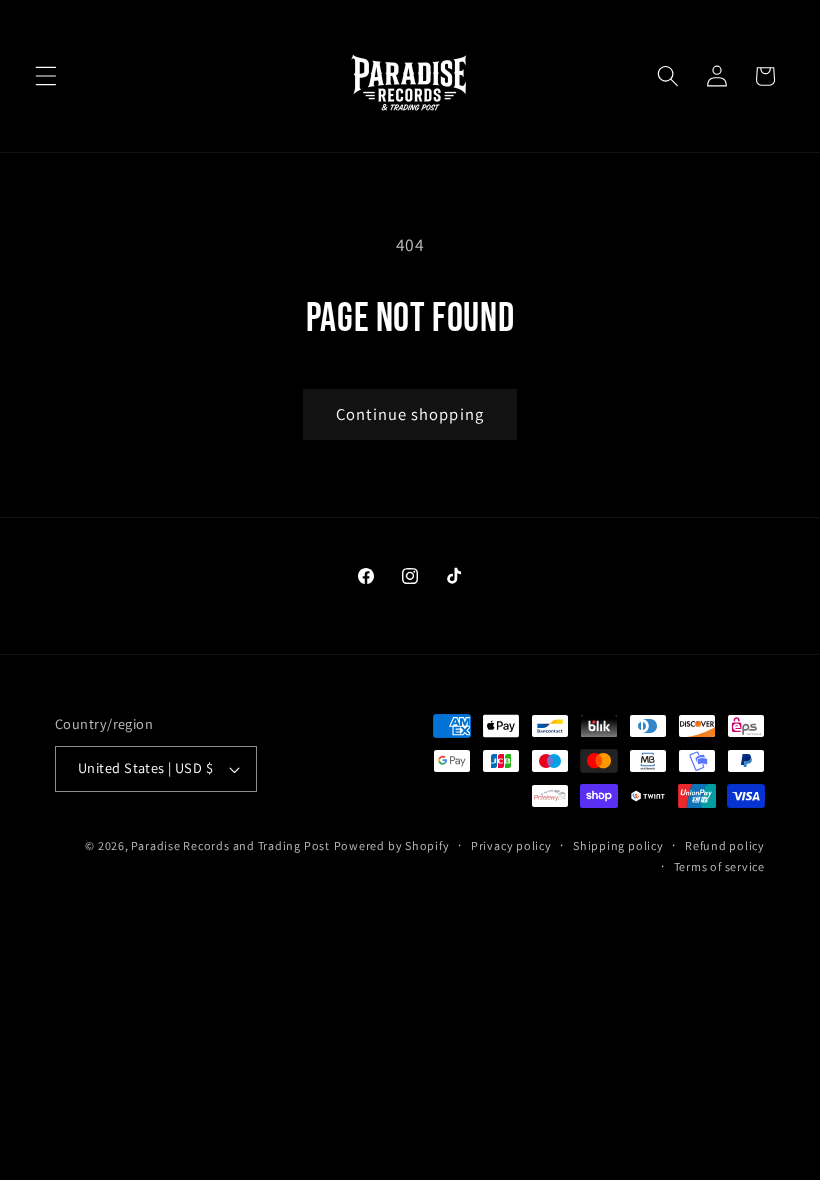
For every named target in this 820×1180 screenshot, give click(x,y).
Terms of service (719, 866)
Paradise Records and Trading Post (230, 845)
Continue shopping (410, 414)
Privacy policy (511, 845)
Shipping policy (618, 845)
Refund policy (725, 845)
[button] (46, 76)
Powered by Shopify (392, 845)
